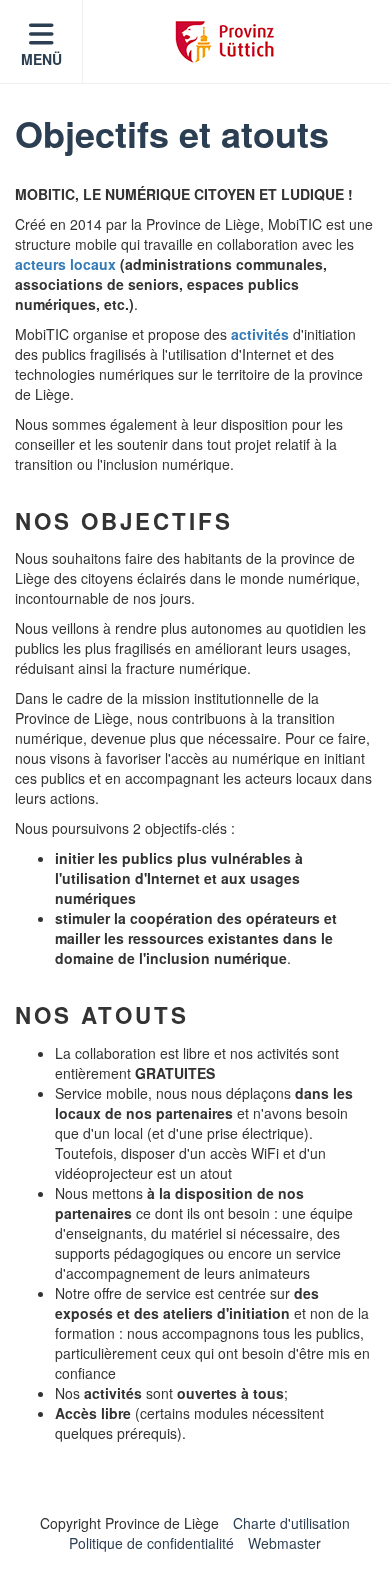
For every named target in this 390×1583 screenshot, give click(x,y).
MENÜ (41, 59)
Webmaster (284, 1543)
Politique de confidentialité (151, 1543)
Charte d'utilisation (291, 1523)
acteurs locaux (65, 264)
